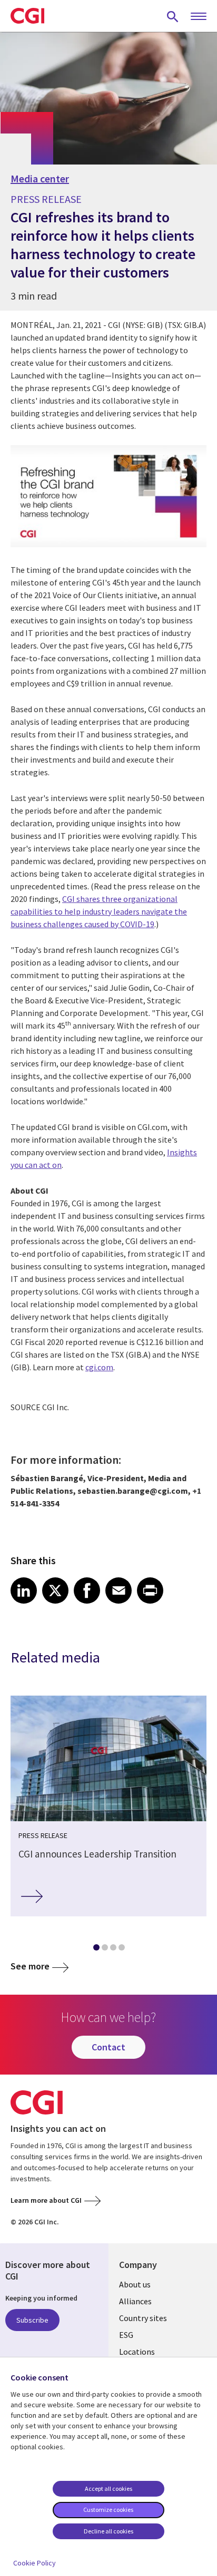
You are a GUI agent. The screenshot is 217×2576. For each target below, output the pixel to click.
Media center (40, 179)
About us (135, 2284)
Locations (137, 2352)
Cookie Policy (34, 2563)
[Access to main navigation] (199, 17)
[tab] (96, 1949)
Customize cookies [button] (108, 2510)
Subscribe (32, 2320)
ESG (126, 2335)
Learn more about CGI (46, 2200)
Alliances (135, 2301)
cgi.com (99, 1367)
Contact (108, 2047)
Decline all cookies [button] (108, 2531)
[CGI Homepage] (27, 16)
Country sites (143, 2318)
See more (30, 1966)
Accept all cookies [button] (108, 2488)
